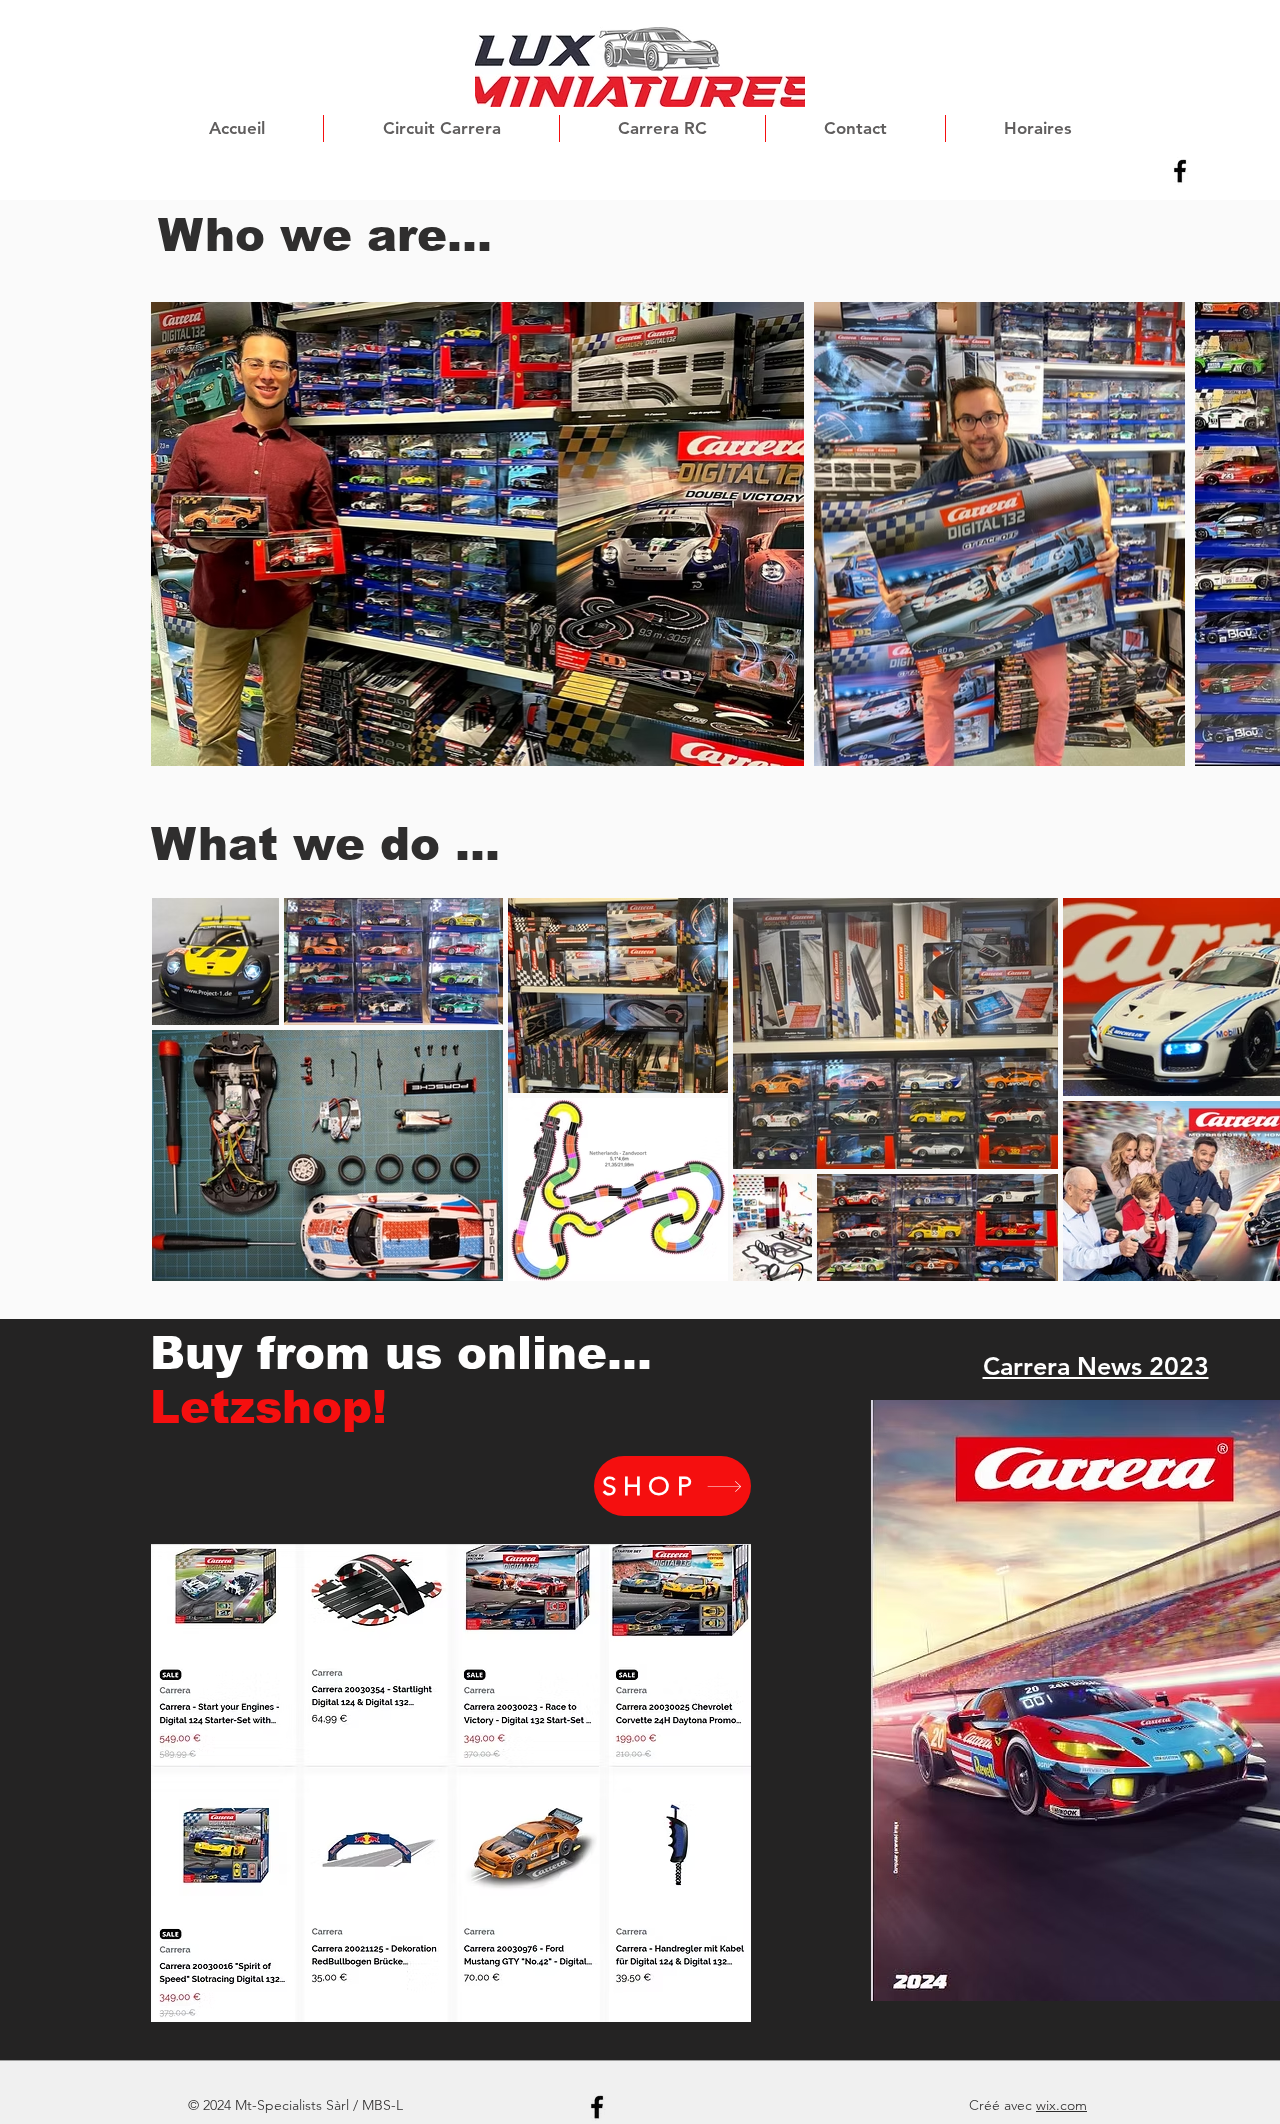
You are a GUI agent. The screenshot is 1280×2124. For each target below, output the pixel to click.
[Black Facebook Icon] (1180, 171)
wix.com (1061, 2105)
